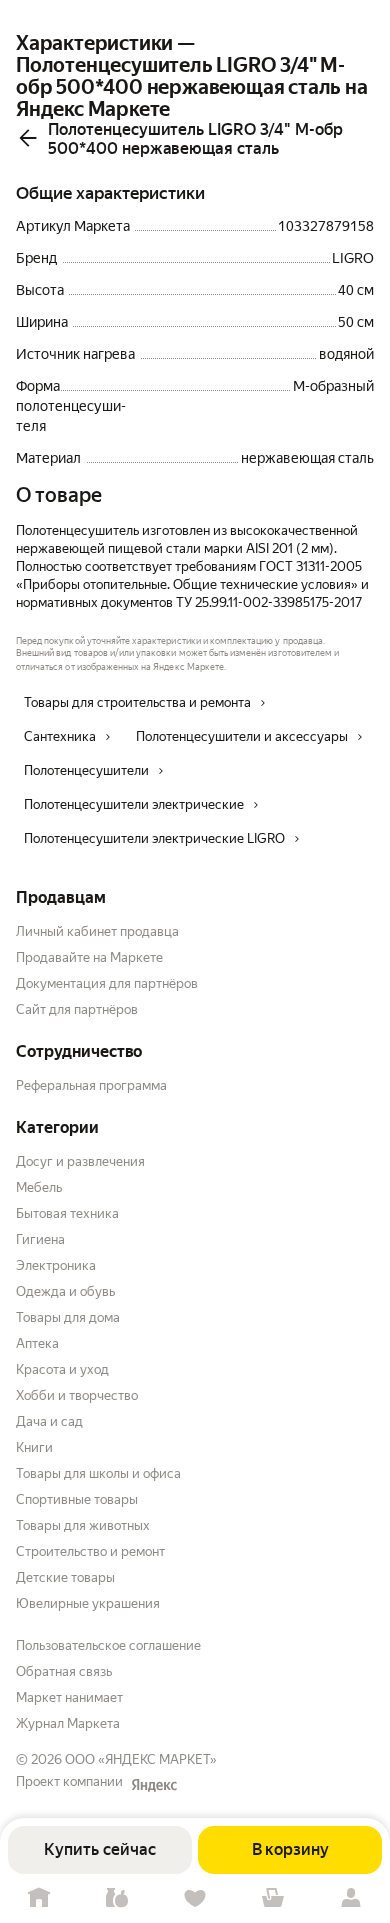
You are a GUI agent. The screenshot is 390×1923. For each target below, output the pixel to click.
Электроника (56, 1265)
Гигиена (40, 1239)
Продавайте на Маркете (89, 957)
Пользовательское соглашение (108, 1645)
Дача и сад (49, 1421)
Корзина (273, 1898)
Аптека (37, 1343)
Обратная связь (64, 1671)
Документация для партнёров (107, 983)
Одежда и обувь (65, 1291)
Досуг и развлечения (80, 1161)
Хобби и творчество (77, 1395)
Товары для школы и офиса (98, 1473)
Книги (34, 1447)
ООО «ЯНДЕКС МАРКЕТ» (141, 1759)
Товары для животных (83, 1525)
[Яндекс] (154, 1785)
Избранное (195, 1898)
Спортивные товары (77, 1499)
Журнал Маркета (68, 1723)
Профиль (351, 1898)
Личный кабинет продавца (97, 931)
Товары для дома (68, 1317)
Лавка (117, 1898)
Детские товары (65, 1577)
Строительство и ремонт (90, 1551)
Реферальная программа (91, 1085)
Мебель (39, 1187)
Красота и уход (62, 1369)
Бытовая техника (67, 1213)
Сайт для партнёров (77, 1009)
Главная (39, 1898)
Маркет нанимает (69, 1697)
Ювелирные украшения (88, 1603)
